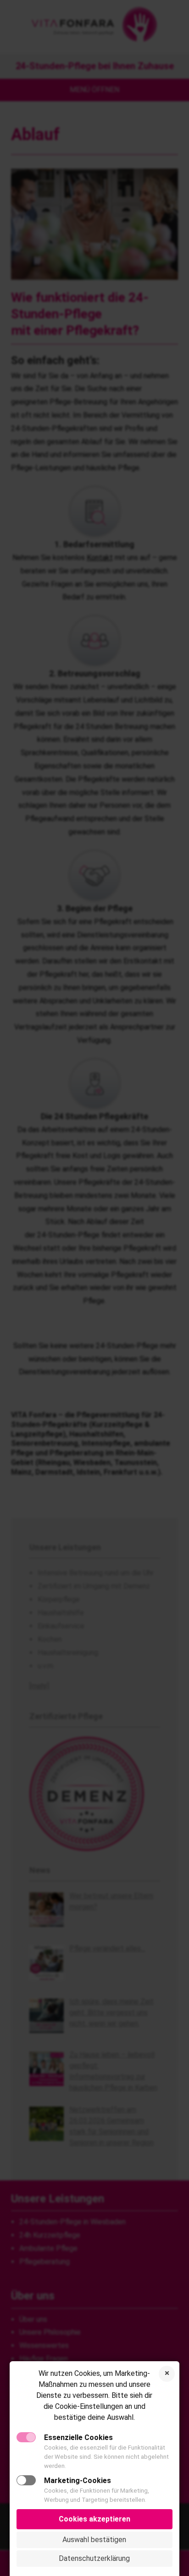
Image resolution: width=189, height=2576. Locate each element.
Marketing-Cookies (78, 2481)
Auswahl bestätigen (94, 2540)
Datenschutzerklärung (94, 2558)
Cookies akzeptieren (94, 2519)
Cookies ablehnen (167, 2374)
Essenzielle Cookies (78, 2437)
